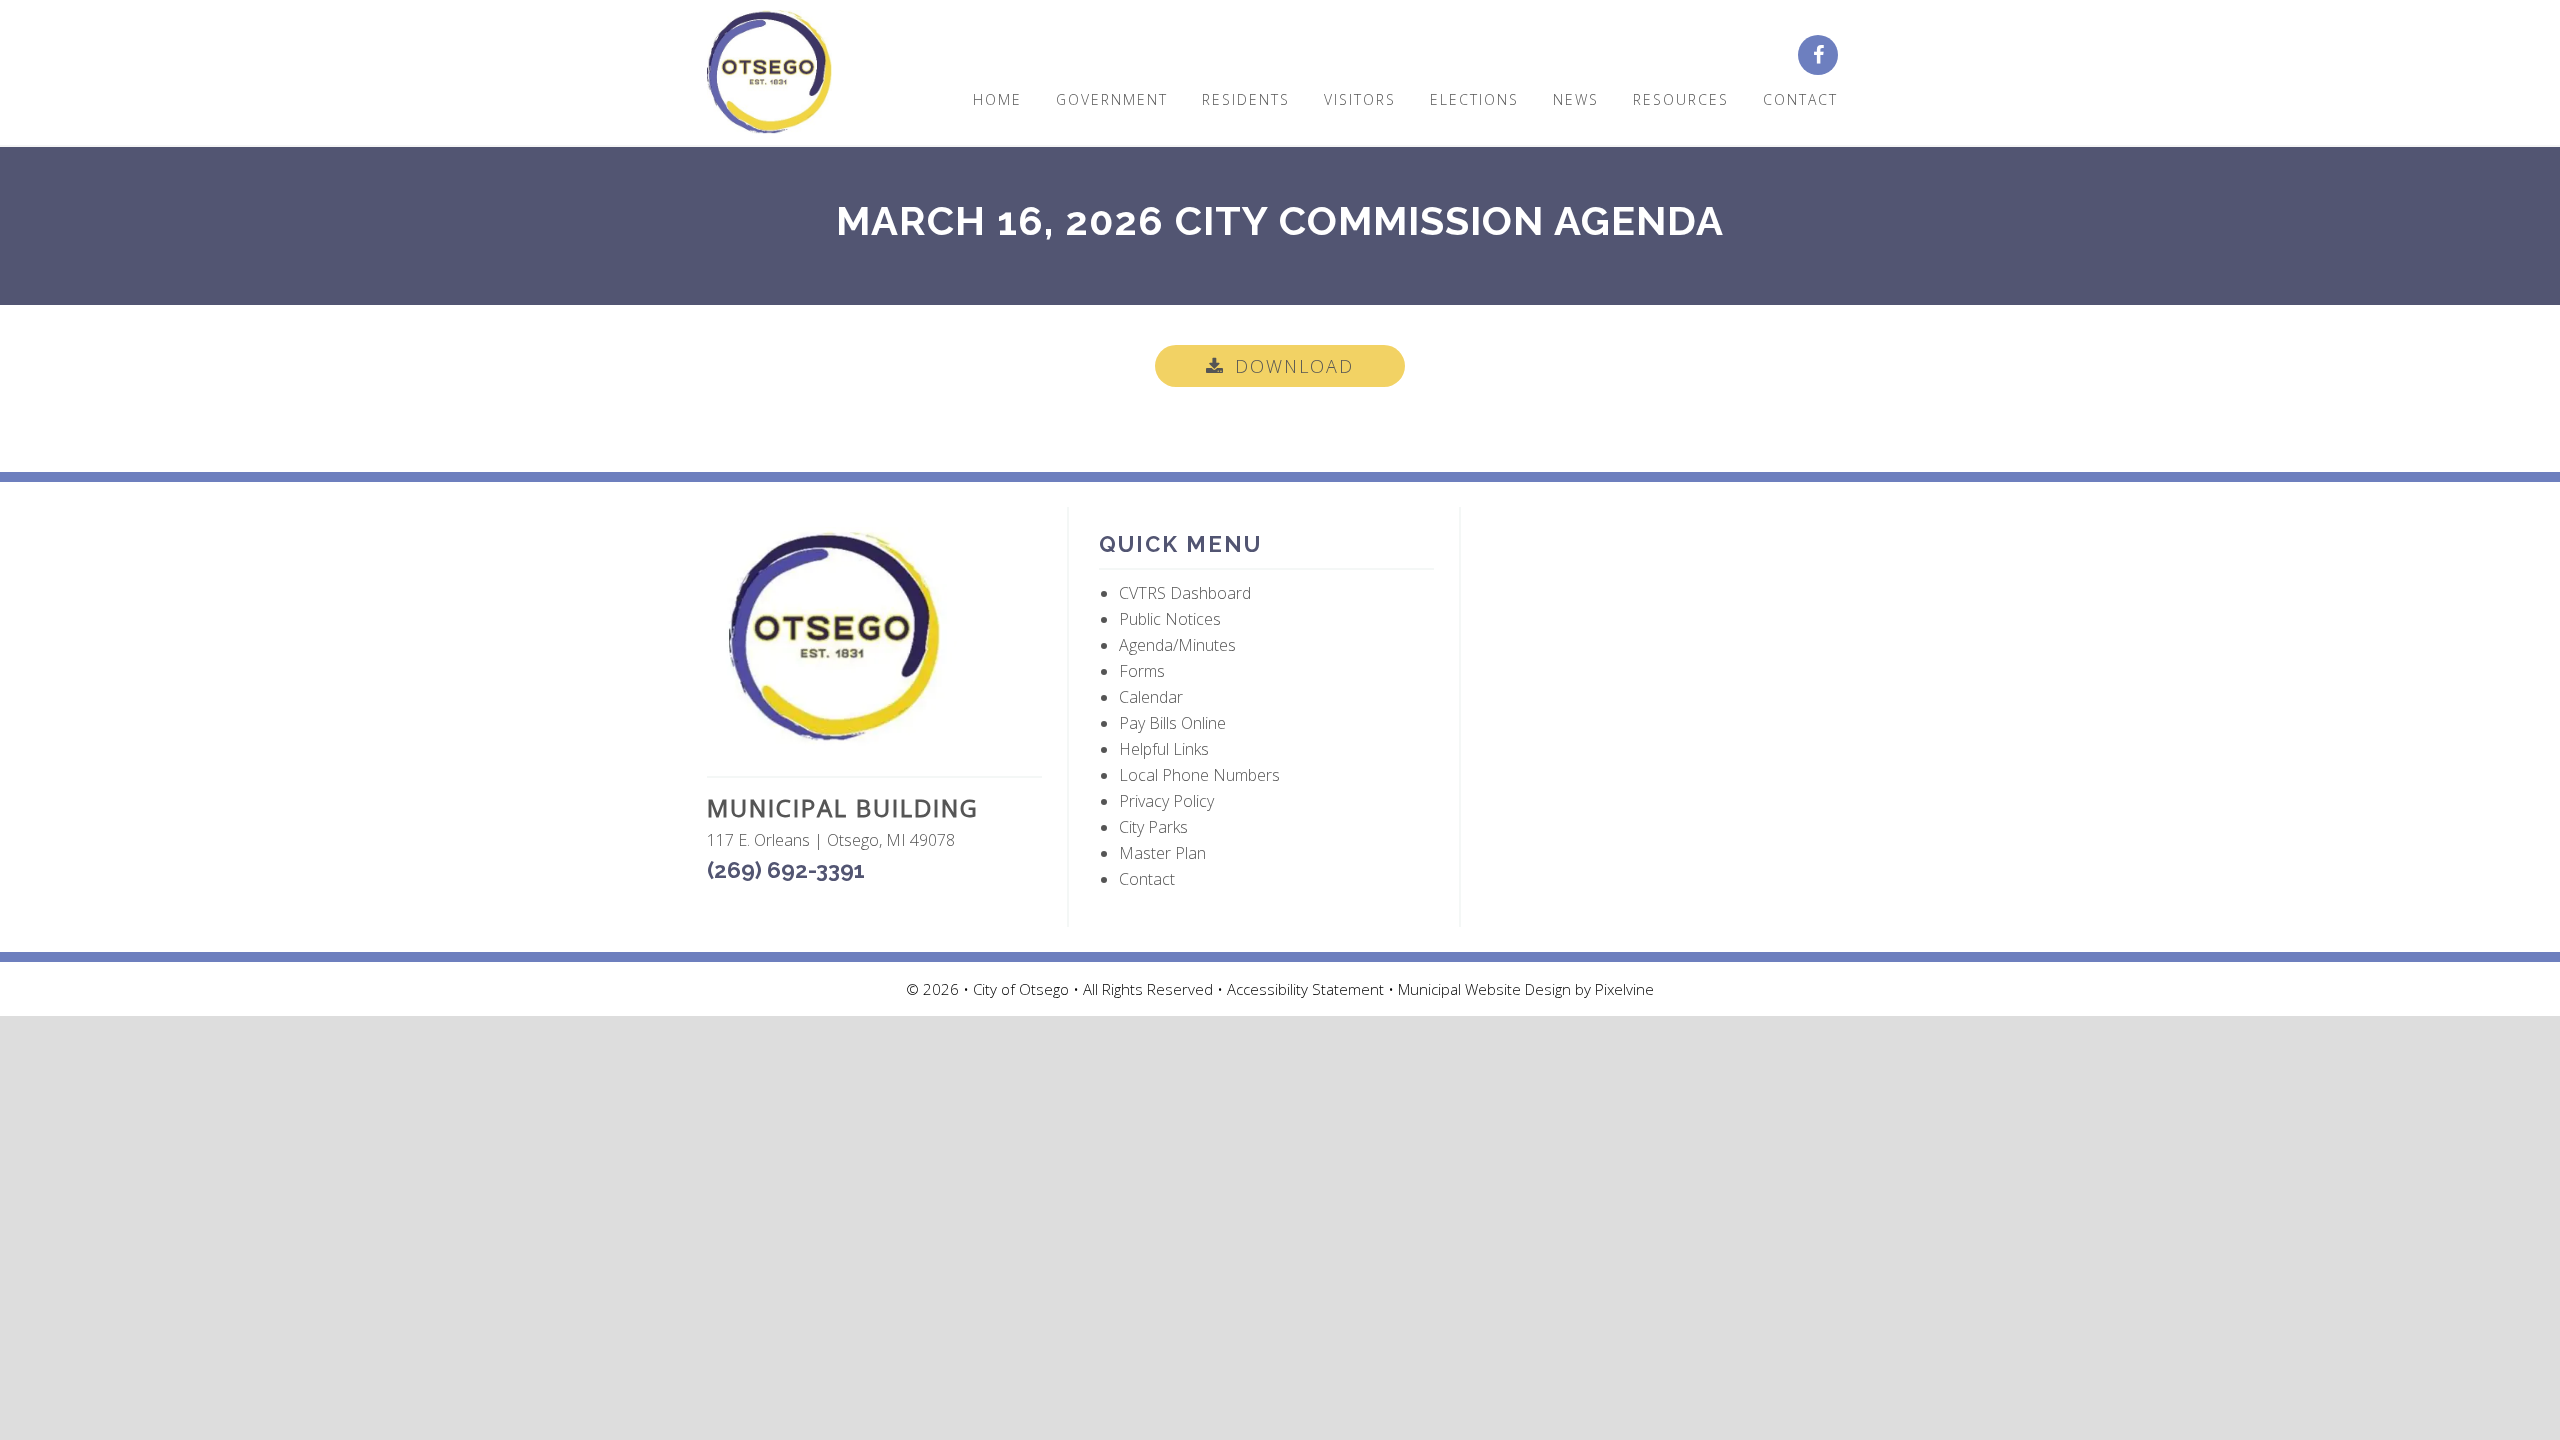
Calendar (1151, 697)
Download (1294, 366)
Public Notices (1170, 619)
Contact (1147, 879)
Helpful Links (1164, 749)
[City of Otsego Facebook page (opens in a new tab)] (1825, 56)
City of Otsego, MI (769, 72)
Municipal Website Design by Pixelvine (1526, 989)
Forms (1142, 671)
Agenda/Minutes (1177, 645)
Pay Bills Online (1172, 723)
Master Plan (1162, 853)
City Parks (1153, 827)
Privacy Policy (1166, 801)
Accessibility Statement (1307, 989)
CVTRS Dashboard (1185, 593)
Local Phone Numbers (1199, 775)
